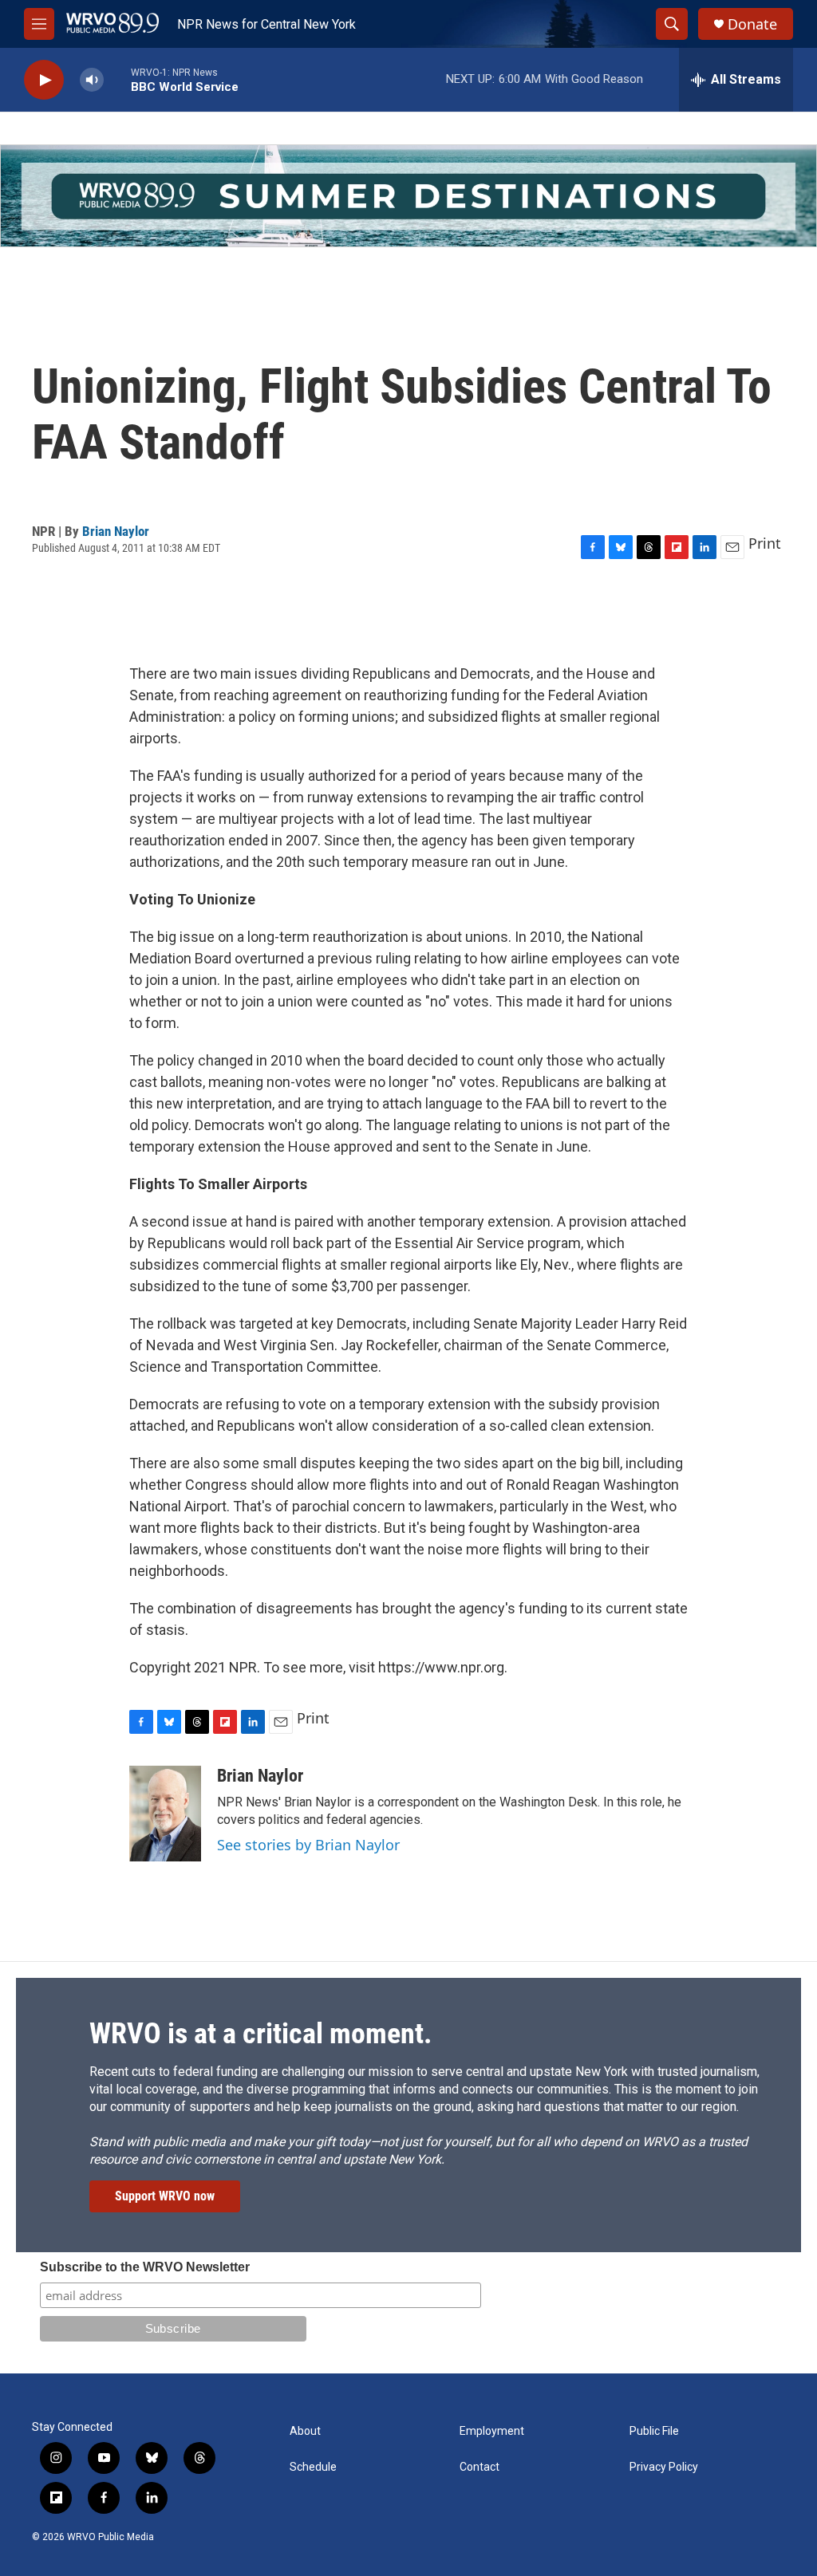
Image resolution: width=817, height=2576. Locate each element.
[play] (44, 80)
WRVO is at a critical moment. (260, 2034)
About (305, 2431)
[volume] (92, 80)
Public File (654, 2431)
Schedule (313, 2467)
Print (765, 543)
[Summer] (408, 196)
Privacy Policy (664, 2467)
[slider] (117, 79)
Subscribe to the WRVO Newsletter (145, 2267)
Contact (480, 2467)
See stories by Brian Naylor (308, 1845)
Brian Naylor (116, 531)
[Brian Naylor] (165, 1814)
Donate (752, 24)
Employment (492, 2431)
